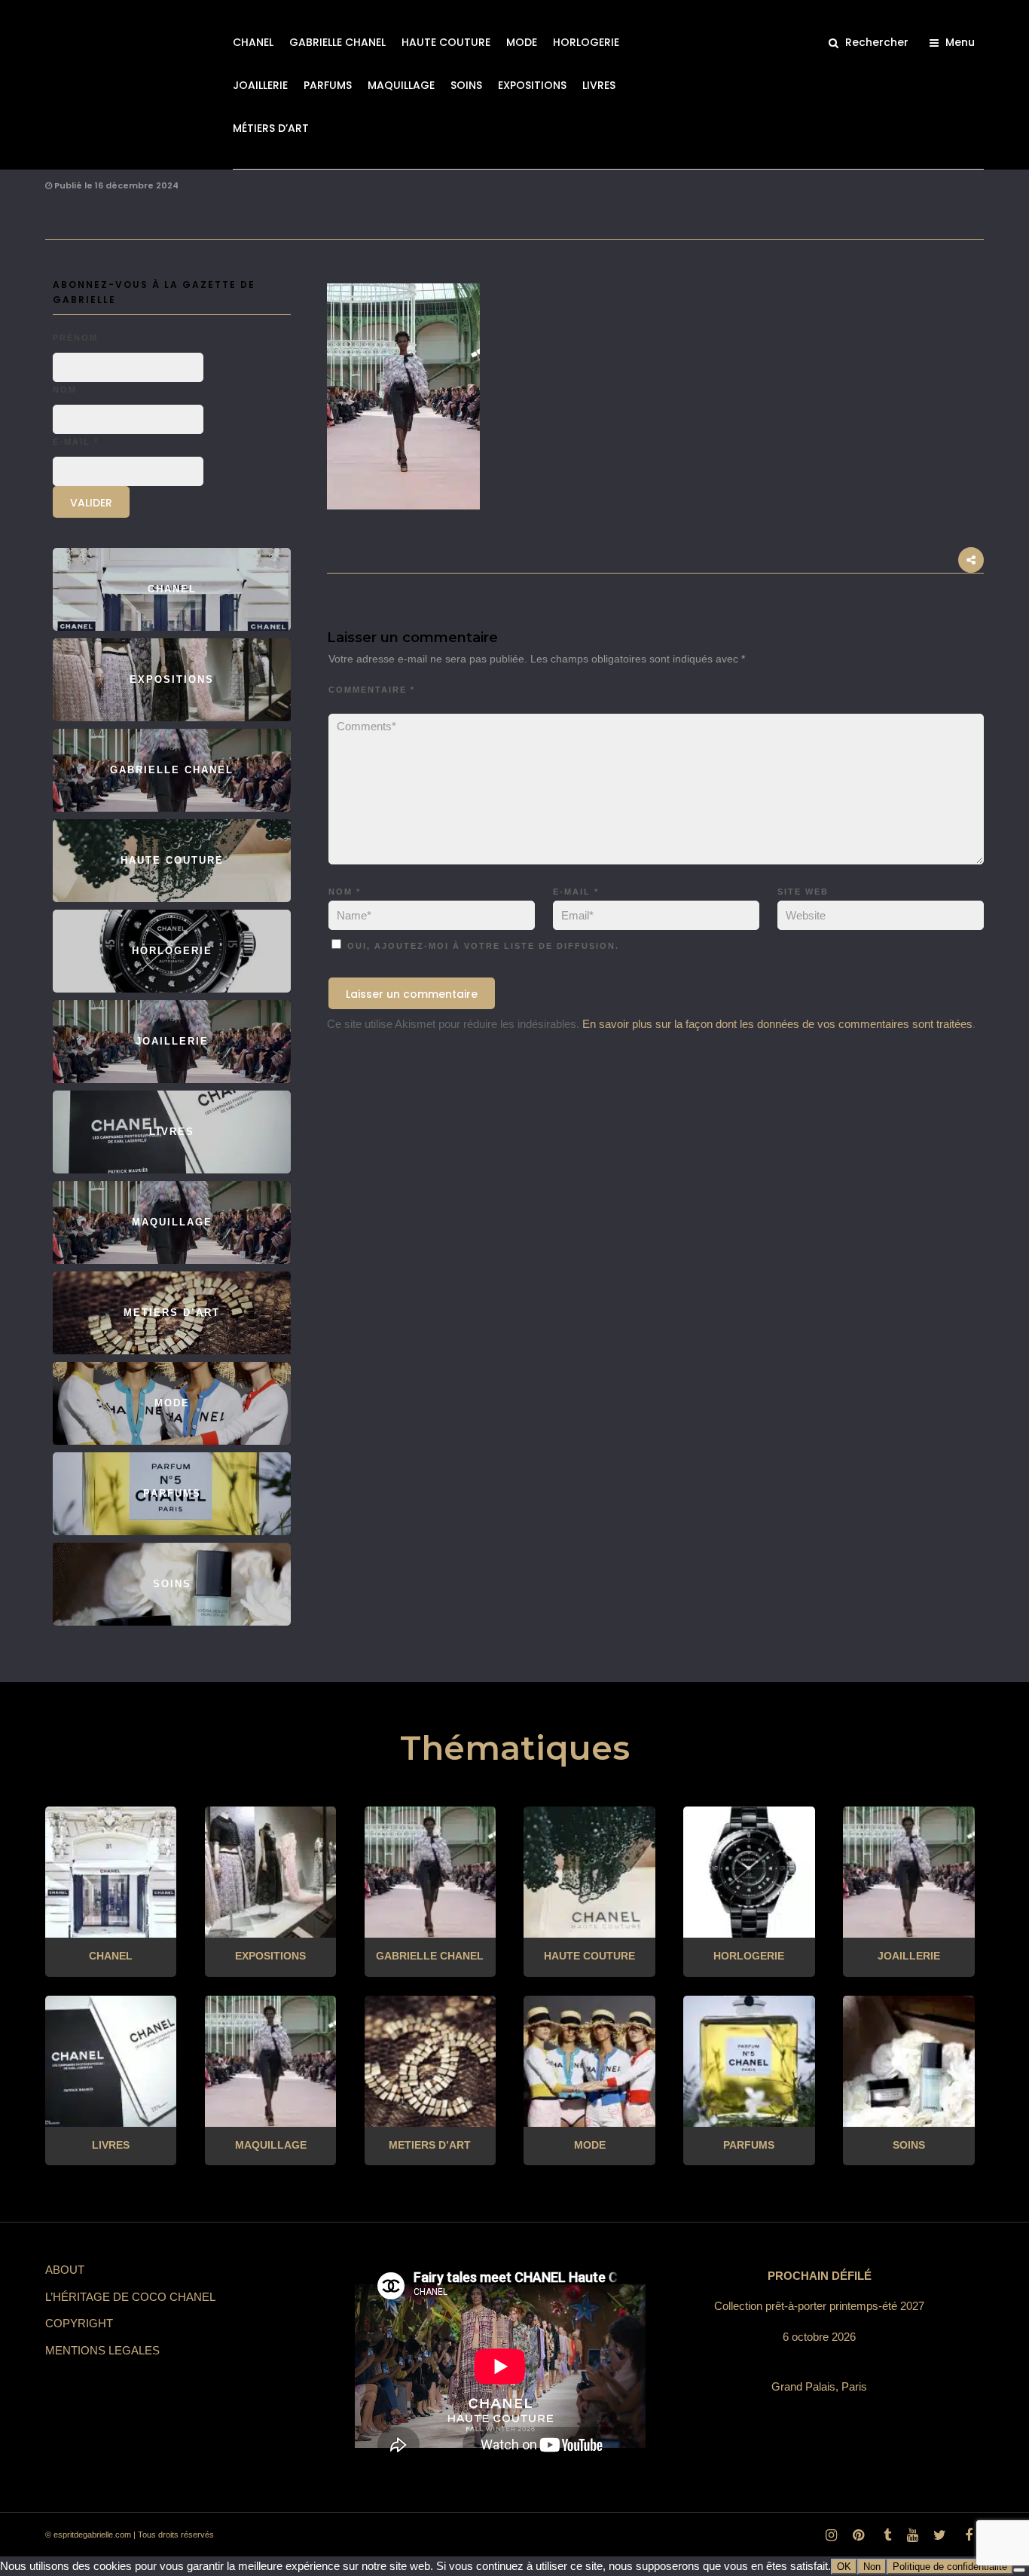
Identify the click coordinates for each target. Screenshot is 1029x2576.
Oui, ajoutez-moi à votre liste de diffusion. (481, 946)
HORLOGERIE (586, 42)
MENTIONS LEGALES (102, 2350)
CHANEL (253, 42)
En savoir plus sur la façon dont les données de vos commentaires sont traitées (777, 1024)
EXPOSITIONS (532, 85)
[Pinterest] (858, 2535)
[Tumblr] (885, 2535)
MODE (522, 42)
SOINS (466, 85)
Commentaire (372, 690)
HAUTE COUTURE (446, 42)
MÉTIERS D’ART (271, 128)
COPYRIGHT (79, 2323)
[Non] (1019, 2570)
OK (844, 2567)
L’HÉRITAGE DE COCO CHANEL (130, 2297)
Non (872, 2567)
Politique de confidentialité (950, 2567)
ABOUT (65, 2270)
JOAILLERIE (260, 85)
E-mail (576, 892)
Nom (345, 892)
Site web (803, 892)
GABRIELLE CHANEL (337, 42)
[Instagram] (831, 2535)
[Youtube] (912, 2535)
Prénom (75, 338)
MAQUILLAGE (401, 85)
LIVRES (599, 85)
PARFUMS (328, 85)
